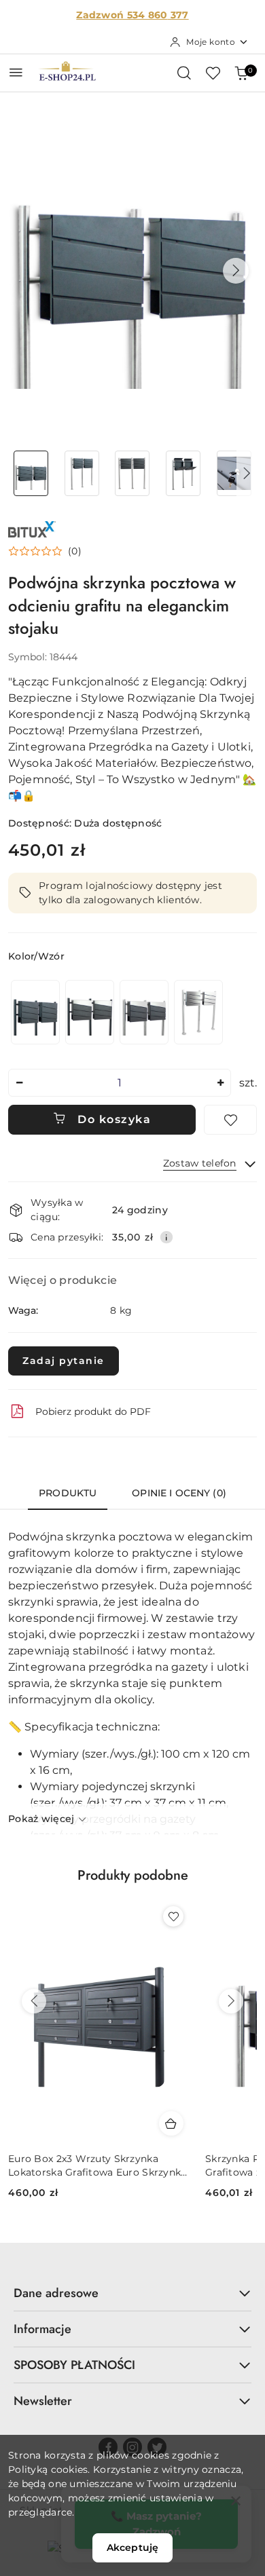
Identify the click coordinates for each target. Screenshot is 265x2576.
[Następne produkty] (231, 2001)
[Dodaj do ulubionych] (230, 1120)
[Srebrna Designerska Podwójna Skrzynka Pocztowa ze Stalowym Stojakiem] (198, 1012)
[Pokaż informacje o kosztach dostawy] (166, 1237)
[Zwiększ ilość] (220, 1083)
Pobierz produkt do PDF (93, 1412)
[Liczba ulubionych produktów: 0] (213, 73)
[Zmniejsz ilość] (19, 1083)
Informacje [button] (42, 2329)
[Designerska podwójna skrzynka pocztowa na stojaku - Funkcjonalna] (35, 1012)
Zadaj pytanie (64, 1361)
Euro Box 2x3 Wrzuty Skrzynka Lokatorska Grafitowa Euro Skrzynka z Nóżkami (98, 2166)
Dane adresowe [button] (56, 2293)
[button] (236, 271)
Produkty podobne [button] (133, 1875)
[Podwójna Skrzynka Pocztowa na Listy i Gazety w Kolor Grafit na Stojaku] (90, 1012)
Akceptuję (132, 2547)
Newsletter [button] (43, 2401)
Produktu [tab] (68, 1493)
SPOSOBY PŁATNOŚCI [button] (74, 2365)
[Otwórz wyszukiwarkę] (184, 73)
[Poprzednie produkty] (34, 2001)
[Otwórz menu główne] (16, 72)
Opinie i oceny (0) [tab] (179, 1493)
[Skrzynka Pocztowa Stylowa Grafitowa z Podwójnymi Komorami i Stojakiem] (144, 1012)
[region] (117, 1012)
